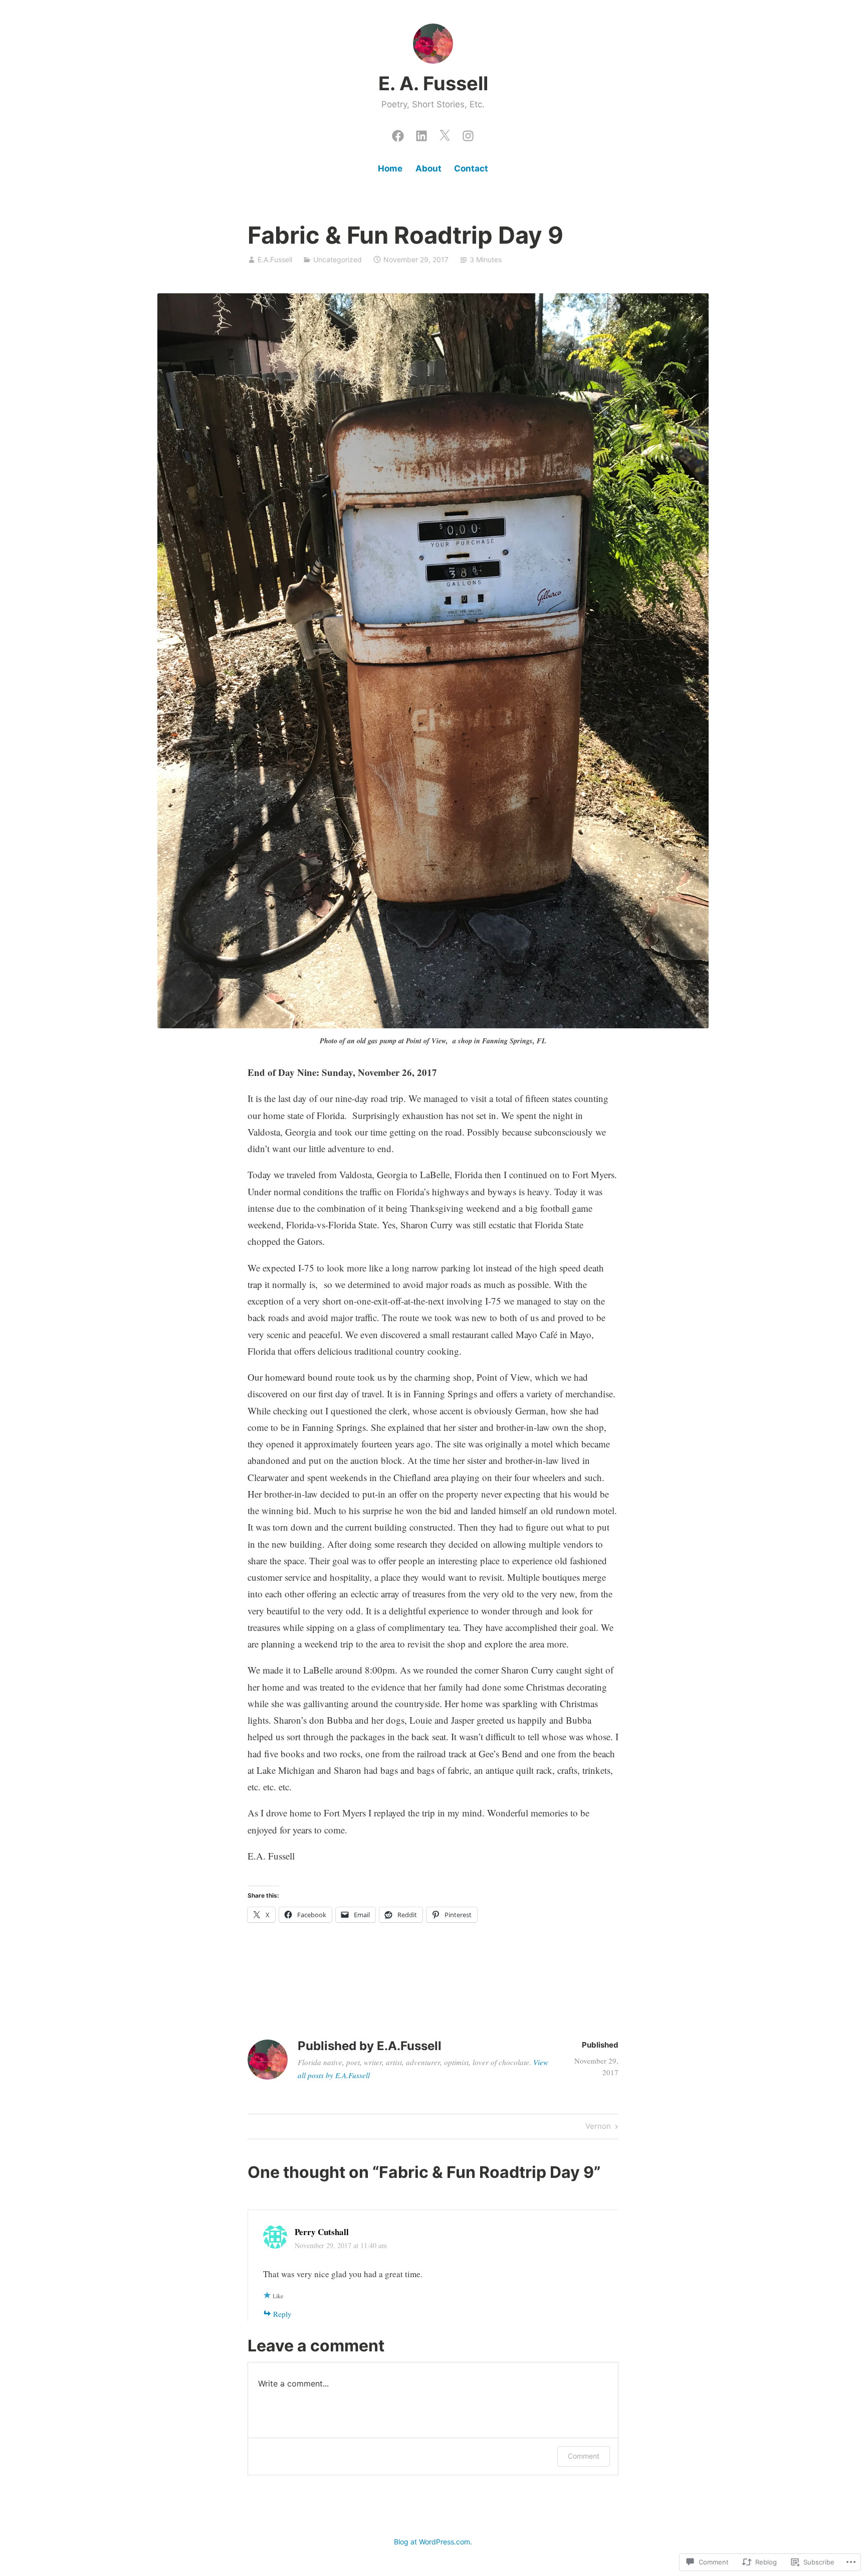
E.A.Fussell (275, 259)
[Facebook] (398, 133)
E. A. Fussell (433, 83)
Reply (282, 2314)
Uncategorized (338, 259)
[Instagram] (468, 133)
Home (390, 168)
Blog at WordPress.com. (433, 2542)
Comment (584, 2456)
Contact (471, 168)
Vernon (598, 2128)
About (428, 168)
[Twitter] (445, 133)
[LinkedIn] (421, 133)
